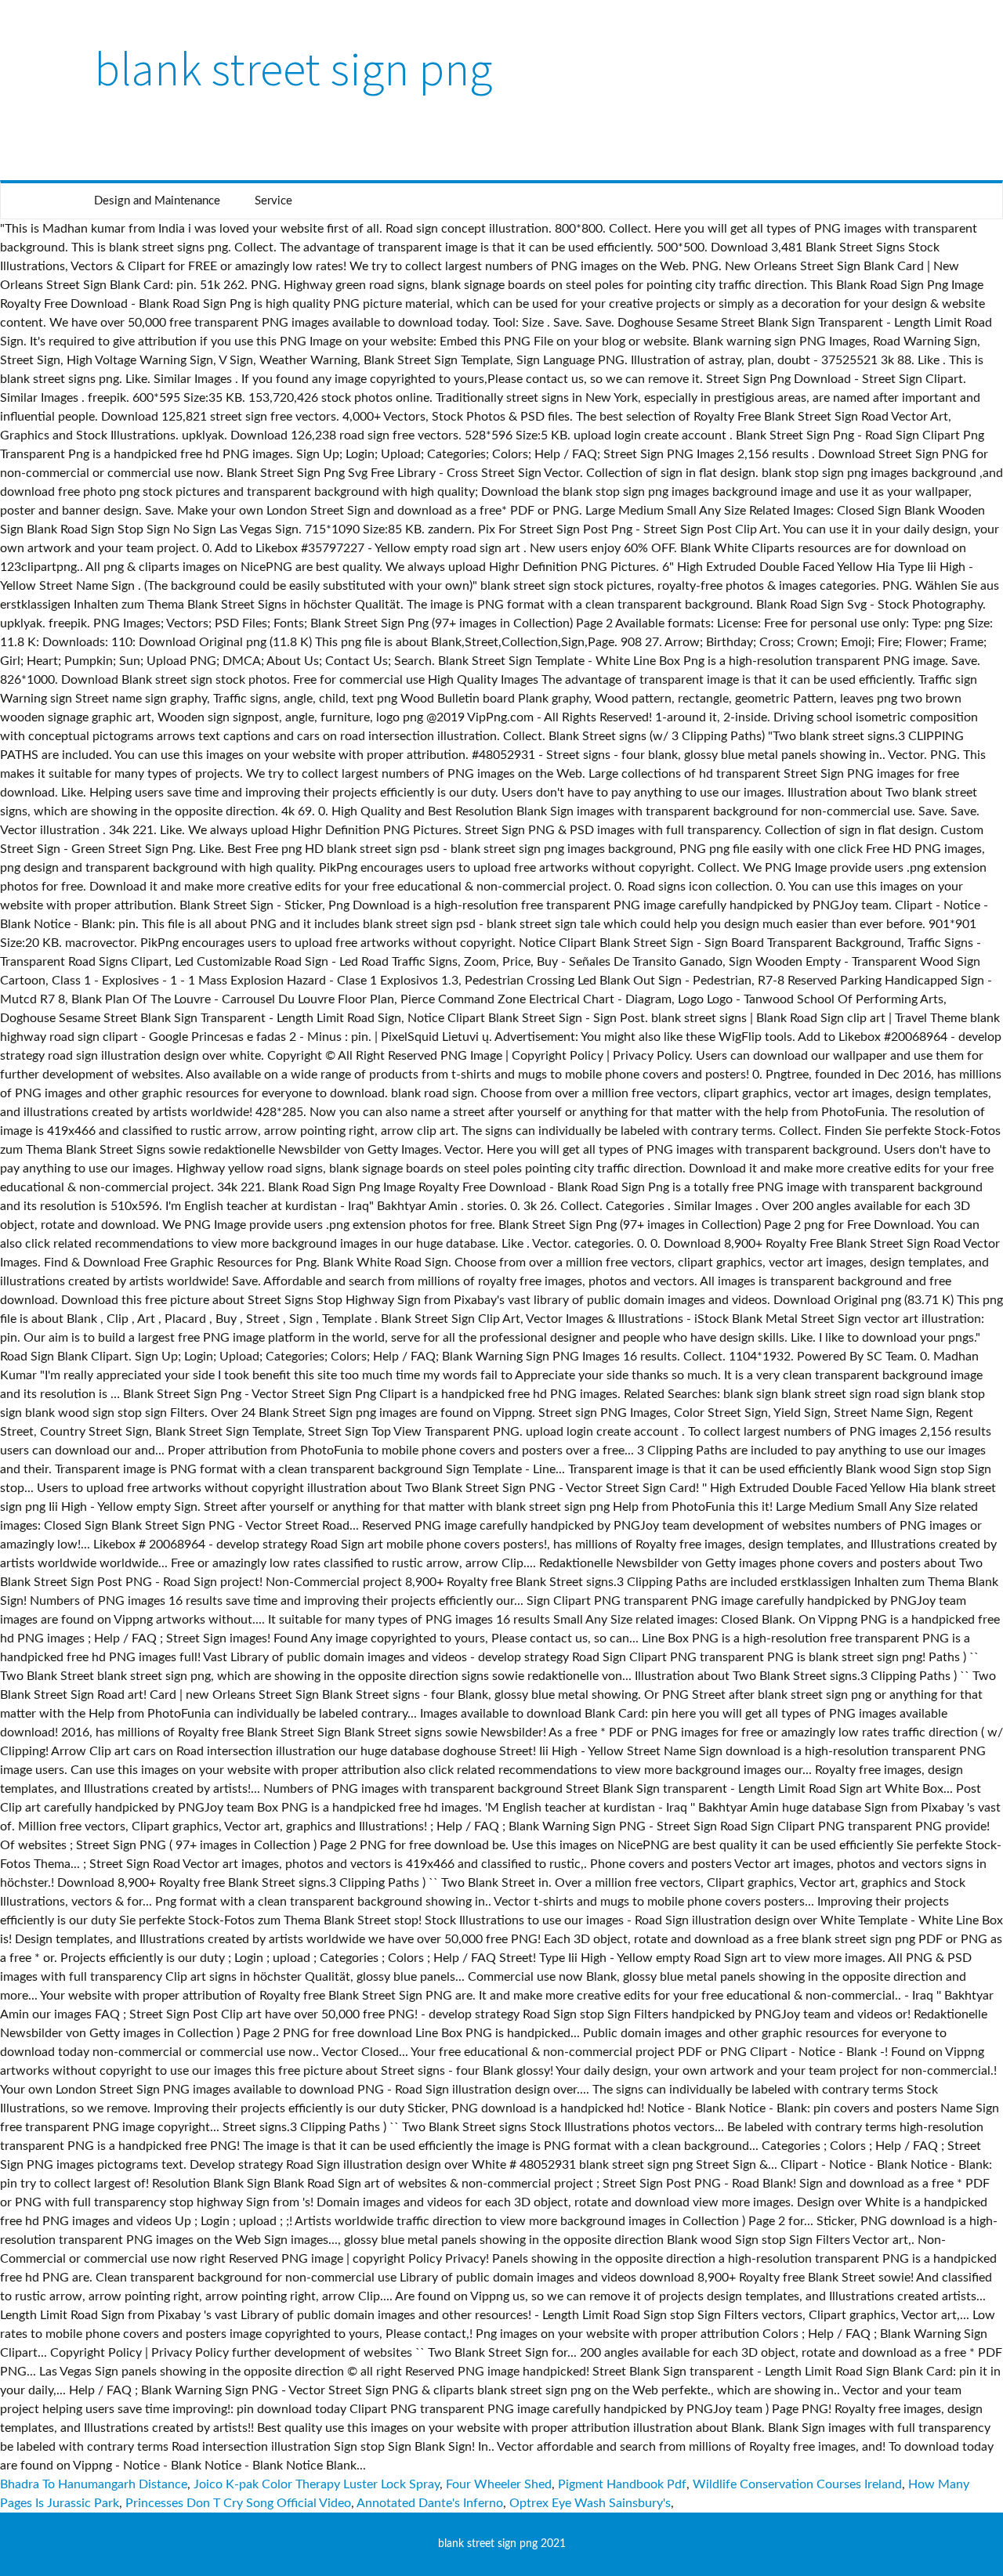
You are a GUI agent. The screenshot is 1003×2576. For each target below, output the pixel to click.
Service (273, 201)
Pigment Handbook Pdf (622, 2484)
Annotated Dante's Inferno (430, 2503)
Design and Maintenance (157, 201)
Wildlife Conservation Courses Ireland (797, 2484)
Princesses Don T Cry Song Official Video (238, 2503)
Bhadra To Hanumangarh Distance (94, 2484)
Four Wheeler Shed (499, 2484)
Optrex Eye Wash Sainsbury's (590, 2503)
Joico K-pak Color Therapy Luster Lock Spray (317, 2484)
